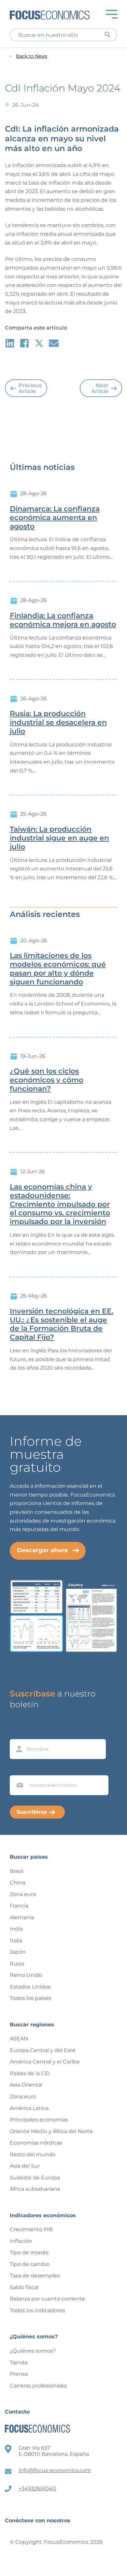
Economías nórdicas (36, 2143)
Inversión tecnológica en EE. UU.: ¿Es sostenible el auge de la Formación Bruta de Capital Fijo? (62, 1324)
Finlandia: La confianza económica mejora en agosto (63, 620)
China (17, 1883)
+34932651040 (37, 2489)
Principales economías (39, 2120)
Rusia (17, 1964)
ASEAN (19, 2039)
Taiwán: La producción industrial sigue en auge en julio (59, 838)
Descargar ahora (42, 1550)
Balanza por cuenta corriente (47, 2299)
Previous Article (30, 388)
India (16, 1929)
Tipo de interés (29, 2252)
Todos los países (30, 1998)
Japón (18, 1952)
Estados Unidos (30, 1987)
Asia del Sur (25, 2166)
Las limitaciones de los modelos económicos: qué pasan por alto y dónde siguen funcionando (58, 969)
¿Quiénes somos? (33, 2351)
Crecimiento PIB (31, 2229)
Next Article (100, 388)
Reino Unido (26, 1975)
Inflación (21, 2241)
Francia (19, 1906)
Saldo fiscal (24, 2287)
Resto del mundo (33, 2154)
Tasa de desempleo (35, 2276)
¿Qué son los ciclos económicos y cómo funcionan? (47, 1080)
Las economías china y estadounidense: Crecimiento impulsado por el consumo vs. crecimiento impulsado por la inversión (60, 1204)
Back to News (32, 56)
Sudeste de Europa (35, 2178)
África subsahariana (35, 2189)
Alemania (22, 1917)
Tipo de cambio (30, 2264)
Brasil (17, 1871)
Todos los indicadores (37, 2310)
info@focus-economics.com (55, 2470)
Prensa (19, 2374)
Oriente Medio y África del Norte (51, 2131)
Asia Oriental (26, 2085)
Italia (16, 1941)
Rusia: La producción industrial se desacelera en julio (58, 723)
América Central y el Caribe (45, 2062)
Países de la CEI (30, 2073)
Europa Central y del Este (43, 2050)
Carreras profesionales (38, 2386)
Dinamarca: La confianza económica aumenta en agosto (55, 518)
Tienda (19, 2363)
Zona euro (23, 1894)
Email (18, 1769)
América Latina (29, 2108)
